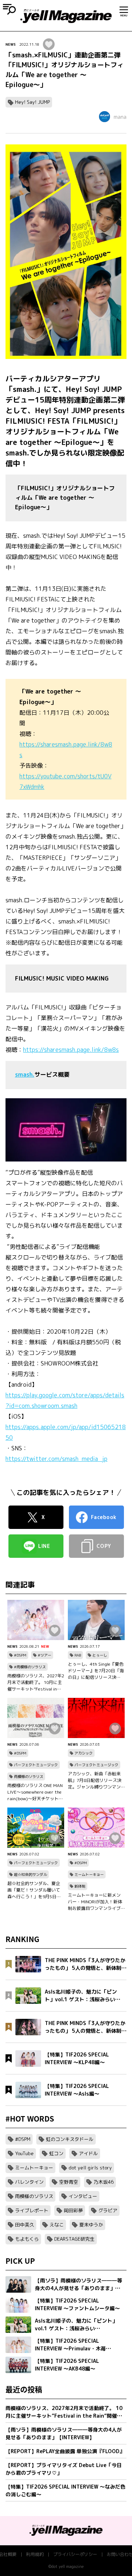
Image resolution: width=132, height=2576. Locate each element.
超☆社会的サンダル (30, 1874)
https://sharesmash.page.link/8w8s (71, 1050)
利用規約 (35, 2554)
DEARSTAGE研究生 (74, 2239)
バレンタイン (29, 2182)
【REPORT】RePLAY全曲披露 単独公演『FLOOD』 (65, 2451)
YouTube (24, 2153)
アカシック (84, 1753)
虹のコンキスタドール (70, 2139)
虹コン (56, 2153)
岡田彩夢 (73, 2210)
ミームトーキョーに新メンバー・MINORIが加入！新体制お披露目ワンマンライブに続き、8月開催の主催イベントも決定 (96, 1902)
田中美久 (25, 2225)
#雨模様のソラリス (30, 1667)
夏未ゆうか (91, 2225)
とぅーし (100, 1655)
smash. (25, 1074)
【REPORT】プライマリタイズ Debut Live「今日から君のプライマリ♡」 (64, 2469)
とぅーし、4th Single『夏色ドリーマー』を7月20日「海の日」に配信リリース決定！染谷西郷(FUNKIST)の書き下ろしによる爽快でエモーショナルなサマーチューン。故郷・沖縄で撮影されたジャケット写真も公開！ (96, 1671)
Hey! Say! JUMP (32, 102)
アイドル (88, 2153)
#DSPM (20, 1655)
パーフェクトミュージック (36, 1765)
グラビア (108, 2210)
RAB (78, 1655)
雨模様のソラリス (29, 1776)
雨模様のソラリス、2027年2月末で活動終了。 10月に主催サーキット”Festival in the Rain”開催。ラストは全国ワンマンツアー (36, 1682)
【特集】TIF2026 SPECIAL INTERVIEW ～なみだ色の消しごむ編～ (65, 2490)
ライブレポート (32, 2210)
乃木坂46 (104, 2182)
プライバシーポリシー (75, 2554)
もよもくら (27, 2239)
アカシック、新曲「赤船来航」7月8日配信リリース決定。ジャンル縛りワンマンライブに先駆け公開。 (95, 1780)
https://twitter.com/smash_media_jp (56, 1459)
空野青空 (69, 2182)
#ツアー (45, 1655)
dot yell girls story (90, 2168)
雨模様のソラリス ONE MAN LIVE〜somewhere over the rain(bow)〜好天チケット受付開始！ (35, 1792)
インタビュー (83, 2196)
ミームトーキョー (89, 1874)
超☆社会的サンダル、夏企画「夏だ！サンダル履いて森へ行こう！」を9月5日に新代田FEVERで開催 (34, 1890)
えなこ (57, 2225)
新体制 (80, 1886)
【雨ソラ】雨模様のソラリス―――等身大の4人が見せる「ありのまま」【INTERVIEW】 (64, 2433)
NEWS (11, 44)
